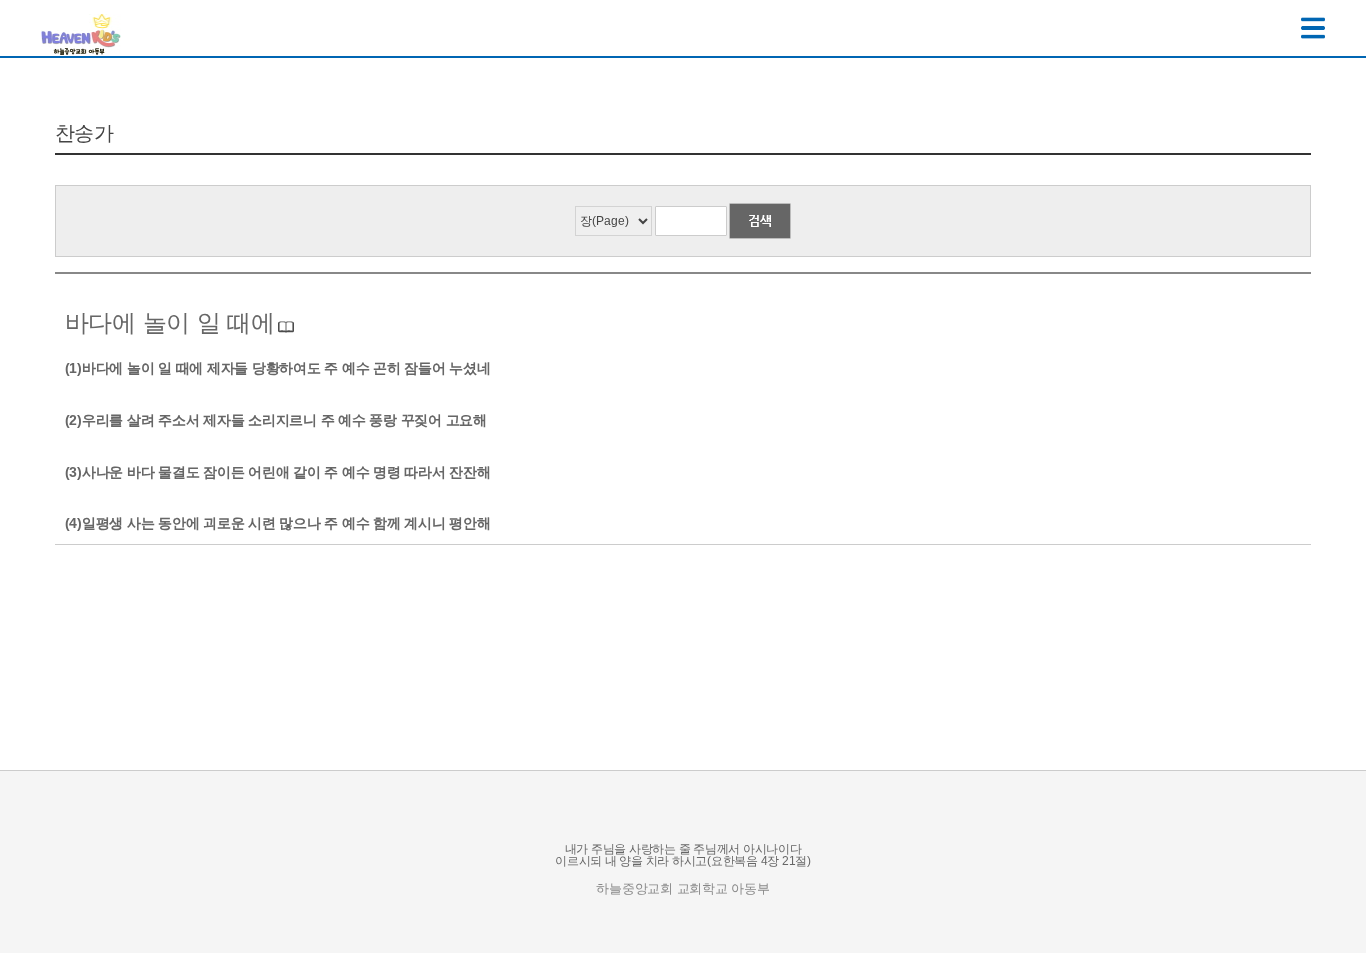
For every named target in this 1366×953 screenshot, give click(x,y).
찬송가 (84, 133)
